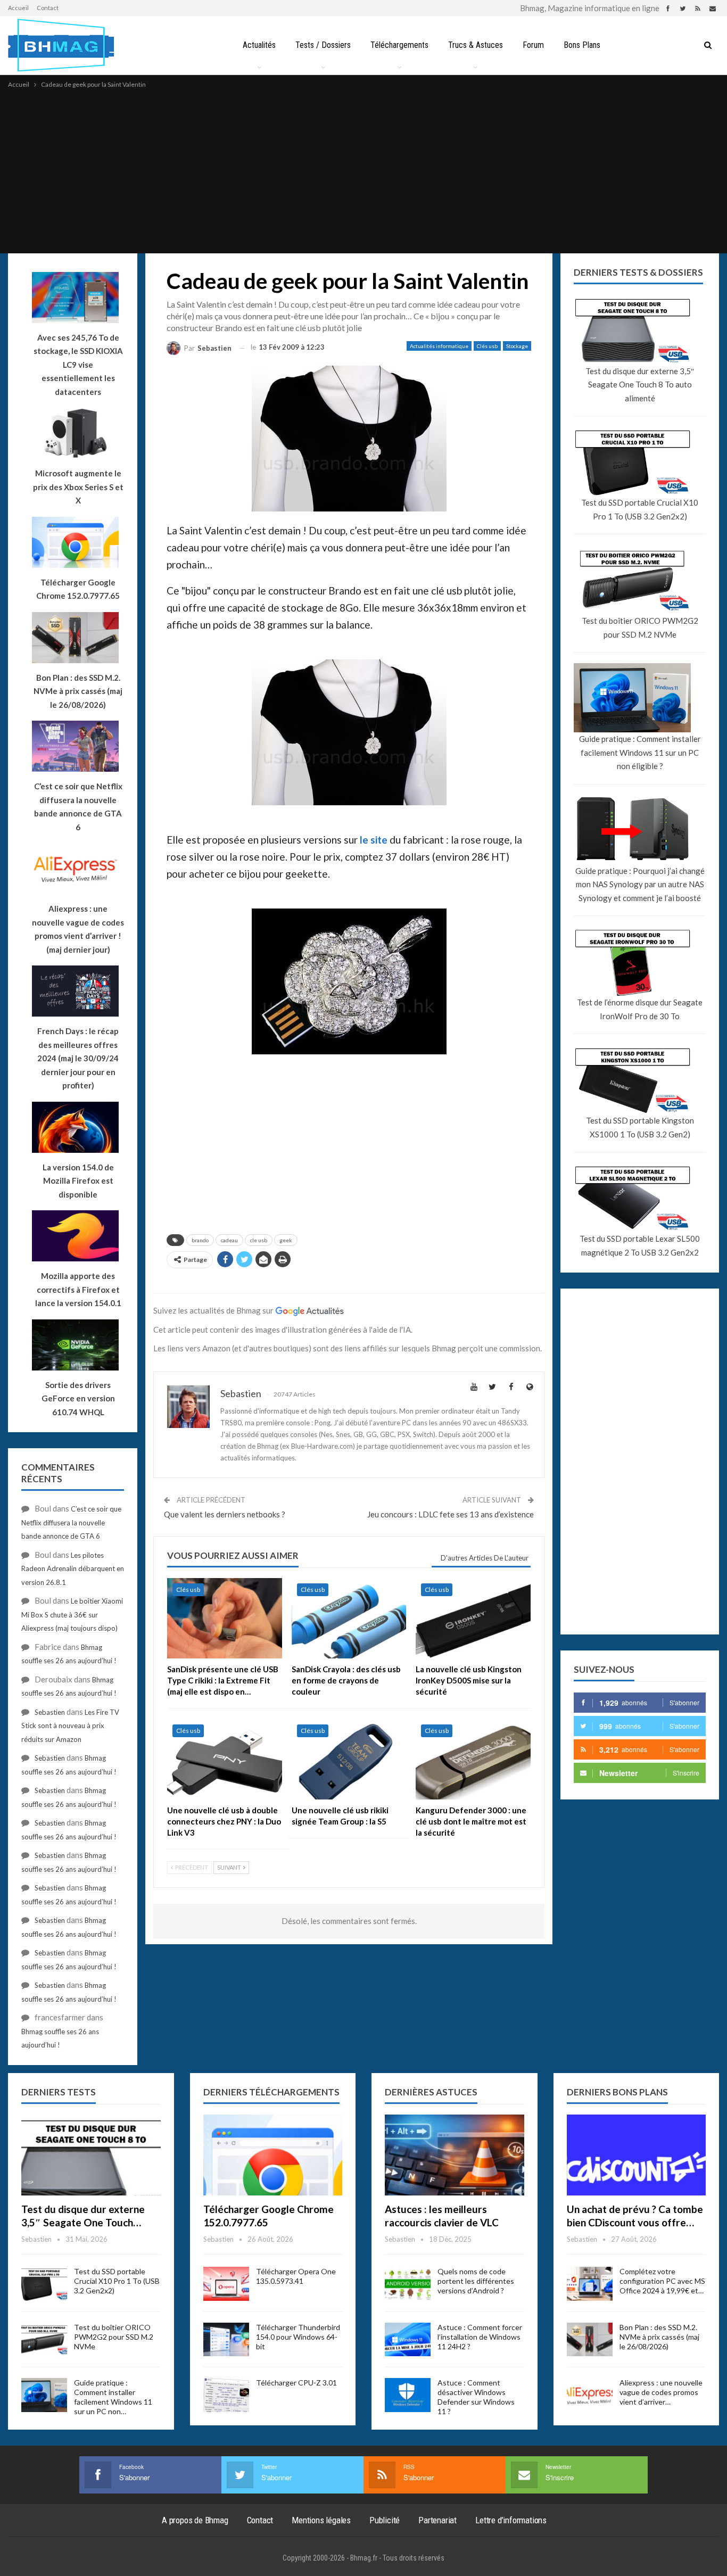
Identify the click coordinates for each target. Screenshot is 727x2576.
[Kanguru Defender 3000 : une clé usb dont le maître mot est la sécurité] (473, 1759)
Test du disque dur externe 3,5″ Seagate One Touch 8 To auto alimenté (640, 385)
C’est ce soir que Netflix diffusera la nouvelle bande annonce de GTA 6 (71, 1522)
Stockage (517, 346)
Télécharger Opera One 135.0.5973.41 (296, 2276)
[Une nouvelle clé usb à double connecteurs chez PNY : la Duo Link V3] (225, 1759)
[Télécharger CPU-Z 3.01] (226, 2395)
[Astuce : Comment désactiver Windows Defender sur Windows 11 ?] (408, 2395)
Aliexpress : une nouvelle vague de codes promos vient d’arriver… (661, 2392)
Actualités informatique (439, 346)
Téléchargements (399, 45)
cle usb (259, 1240)
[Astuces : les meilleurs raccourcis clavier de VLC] (455, 2155)
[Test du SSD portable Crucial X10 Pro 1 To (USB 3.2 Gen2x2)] (44, 2284)
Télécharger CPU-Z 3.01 (296, 2383)
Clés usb (487, 346)
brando (200, 1240)
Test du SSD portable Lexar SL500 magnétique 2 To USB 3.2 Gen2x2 (640, 1245)
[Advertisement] (363, 170)
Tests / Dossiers (323, 45)
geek (286, 1240)
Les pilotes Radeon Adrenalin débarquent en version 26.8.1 (73, 1569)
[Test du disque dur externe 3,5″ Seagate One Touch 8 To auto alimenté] (91, 2155)
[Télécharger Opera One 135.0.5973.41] (226, 2284)
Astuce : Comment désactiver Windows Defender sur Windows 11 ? (476, 2397)
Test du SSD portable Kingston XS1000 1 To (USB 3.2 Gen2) (640, 1127)
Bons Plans (582, 45)
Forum (533, 45)
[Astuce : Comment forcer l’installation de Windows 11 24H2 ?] (408, 2340)
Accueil (18, 8)
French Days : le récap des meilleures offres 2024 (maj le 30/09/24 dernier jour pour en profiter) (78, 1058)
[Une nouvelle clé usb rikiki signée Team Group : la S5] (349, 1759)
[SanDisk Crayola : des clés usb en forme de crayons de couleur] (349, 1618)
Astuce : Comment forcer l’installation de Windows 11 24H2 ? (480, 2337)
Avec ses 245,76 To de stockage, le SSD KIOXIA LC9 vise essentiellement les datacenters (78, 365)
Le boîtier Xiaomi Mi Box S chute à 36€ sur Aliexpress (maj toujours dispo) (72, 1615)
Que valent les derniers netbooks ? (225, 1514)
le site (374, 840)
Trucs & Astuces (476, 45)
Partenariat (437, 2520)
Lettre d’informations (511, 2520)
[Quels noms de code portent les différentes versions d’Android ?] (408, 2284)
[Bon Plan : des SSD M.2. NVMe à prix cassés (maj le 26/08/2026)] (590, 2340)
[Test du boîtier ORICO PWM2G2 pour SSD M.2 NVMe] (44, 2340)
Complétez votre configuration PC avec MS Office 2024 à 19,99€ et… (662, 2281)
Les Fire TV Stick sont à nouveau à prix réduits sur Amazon (70, 1726)
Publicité (385, 2520)
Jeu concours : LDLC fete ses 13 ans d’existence (451, 1514)
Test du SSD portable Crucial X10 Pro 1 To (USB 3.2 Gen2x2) (640, 509)
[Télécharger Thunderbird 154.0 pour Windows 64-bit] (226, 2340)
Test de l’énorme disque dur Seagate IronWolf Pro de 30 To (640, 1009)
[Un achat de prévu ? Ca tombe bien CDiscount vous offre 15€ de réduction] (637, 2155)
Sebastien (50, 1712)
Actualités (259, 45)
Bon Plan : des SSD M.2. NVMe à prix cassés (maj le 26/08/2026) (659, 2337)
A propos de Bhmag (195, 2520)
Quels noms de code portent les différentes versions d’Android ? (476, 2281)
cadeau (229, 1240)
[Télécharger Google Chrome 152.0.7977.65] (273, 2155)
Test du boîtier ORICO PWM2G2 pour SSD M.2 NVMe (640, 628)
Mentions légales (321, 2520)
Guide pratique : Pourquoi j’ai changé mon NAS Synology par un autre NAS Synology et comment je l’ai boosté (640, 884)
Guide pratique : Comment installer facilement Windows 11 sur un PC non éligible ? (640, 752)
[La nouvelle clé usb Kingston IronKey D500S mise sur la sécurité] (473, 1618)
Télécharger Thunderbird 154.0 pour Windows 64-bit (298, 2337)
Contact (48, 8)
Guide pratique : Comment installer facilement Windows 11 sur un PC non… (113, 2397)
